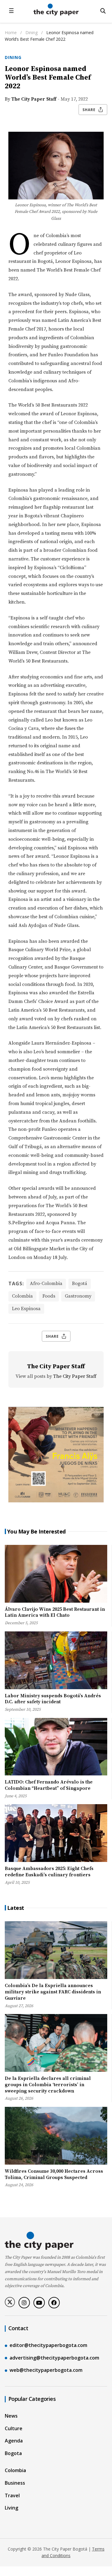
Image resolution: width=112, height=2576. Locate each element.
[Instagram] (24, 2303)
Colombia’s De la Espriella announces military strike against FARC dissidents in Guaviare (53, 1992)
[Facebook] (54, 2303)
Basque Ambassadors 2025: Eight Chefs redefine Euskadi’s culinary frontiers (49, 1872)
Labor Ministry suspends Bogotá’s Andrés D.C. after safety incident (53, 1699)
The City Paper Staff (34, 99)
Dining (32, 32)
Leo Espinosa (26, 1309)
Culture (14, 2428)
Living (11, 2508)
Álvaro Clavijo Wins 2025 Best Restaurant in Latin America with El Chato (55, 1612)
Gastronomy (78, 1296)
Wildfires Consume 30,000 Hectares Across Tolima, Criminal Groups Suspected (54, 2174)
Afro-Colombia (46, 1284)
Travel (12, 2495)
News (11, 2416)
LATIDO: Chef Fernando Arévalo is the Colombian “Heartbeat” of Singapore (49, 1785)
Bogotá (80, 1284)
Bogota (13, 2453)
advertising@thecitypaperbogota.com (54, 2358)
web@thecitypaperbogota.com (46, 2370)
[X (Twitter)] (10, 2302)
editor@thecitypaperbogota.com (48, 2345)
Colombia (22, 1296)
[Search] (103, 11)
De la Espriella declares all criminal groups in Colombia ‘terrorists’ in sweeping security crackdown (48, 2085)
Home (11, 32)
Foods (49, 1296)
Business (15, 2483)
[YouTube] (39, 2303)
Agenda (14, 2441)
